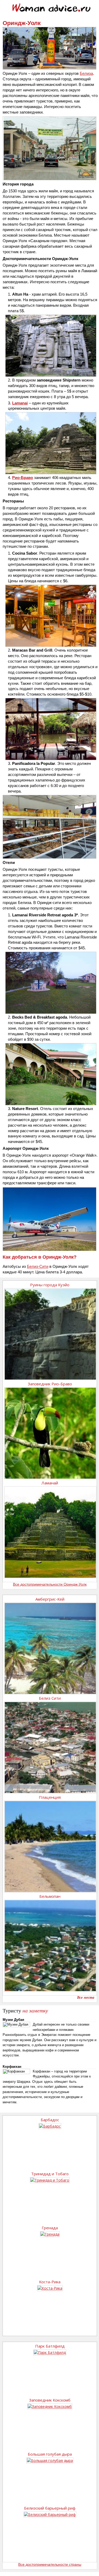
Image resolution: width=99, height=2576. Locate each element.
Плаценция (50, 1797)
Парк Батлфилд (50, 2346)
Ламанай (50, 1483)
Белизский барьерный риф (50, 2508)
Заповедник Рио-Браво (50, 1384)
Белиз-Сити (38, 1266)
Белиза (86, 73)
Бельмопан (50, 1896)
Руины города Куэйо (50, 1285)
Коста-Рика (50, 2282)
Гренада (50, 2228)
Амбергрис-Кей (50, 1599)
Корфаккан (12, 2067)
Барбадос (50, 2120)
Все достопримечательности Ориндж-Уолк (50, 1584)
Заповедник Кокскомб (50, 2400)
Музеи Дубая (13, 2020)
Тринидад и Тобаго (50, 2174)
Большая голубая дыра (50, 2454)
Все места (86, 1998)
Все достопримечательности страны (50, 2564)
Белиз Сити (50, 1698)
